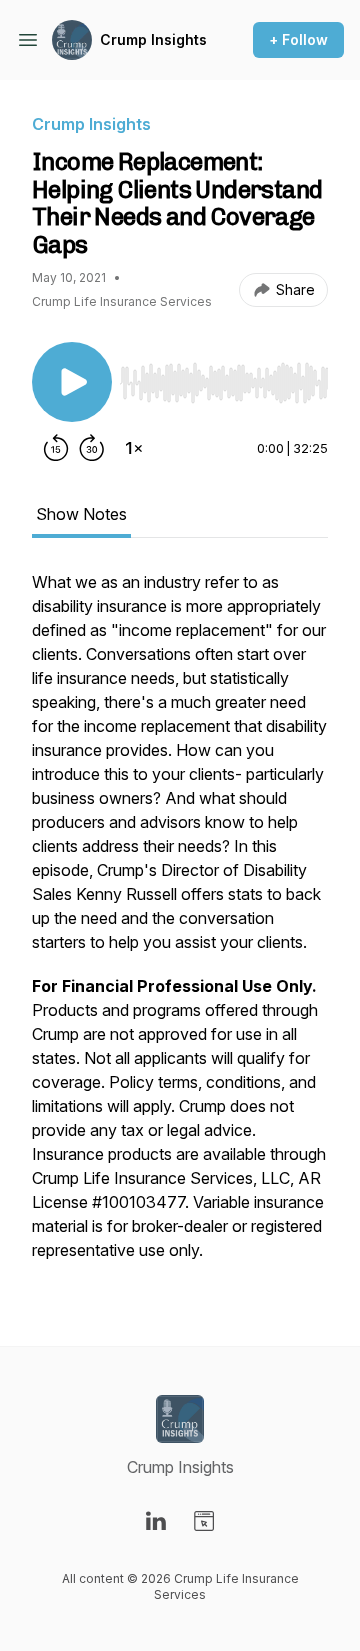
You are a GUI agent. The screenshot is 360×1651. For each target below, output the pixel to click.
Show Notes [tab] (81, 514)
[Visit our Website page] (204, 1521)
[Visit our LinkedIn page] (156, 1521)
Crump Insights (153, 39)
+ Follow (298, 39)
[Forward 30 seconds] (92, 448)
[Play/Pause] (72, 382)
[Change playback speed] (134, 448)
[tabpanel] (180, 926)
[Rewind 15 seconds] (56, 448)
